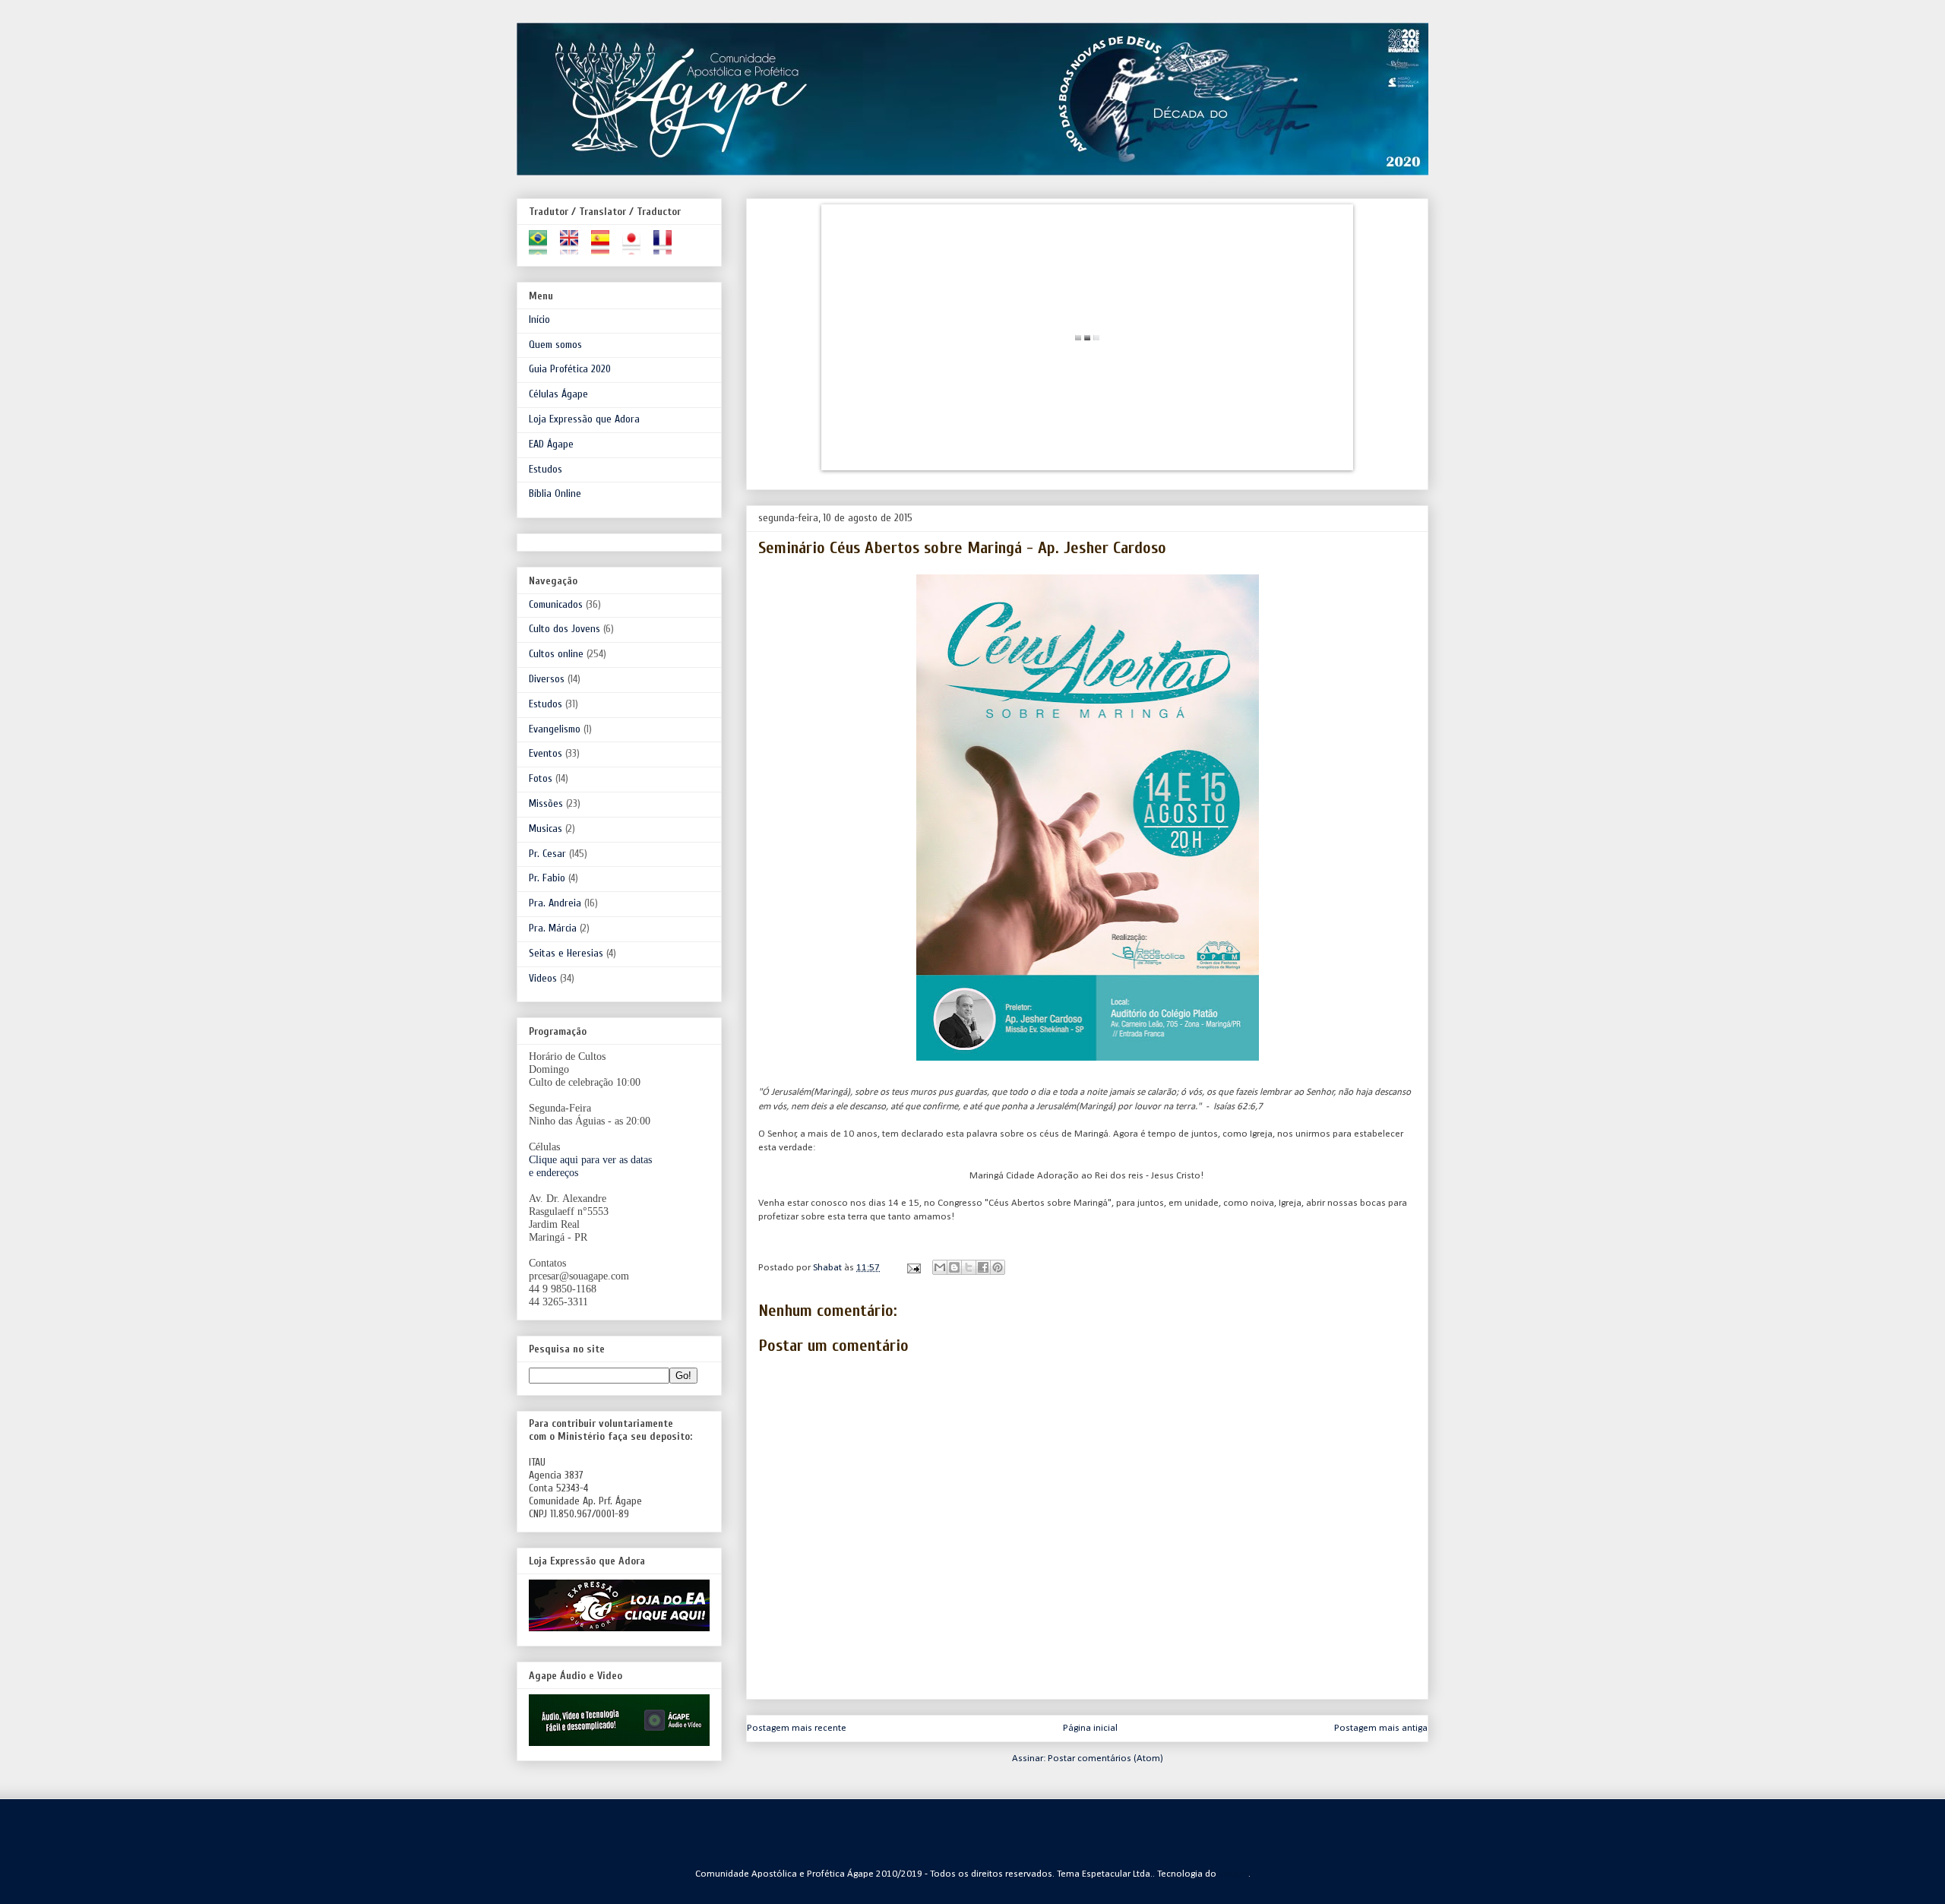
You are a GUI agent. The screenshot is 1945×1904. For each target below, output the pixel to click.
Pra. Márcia (553, 928)
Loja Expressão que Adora (584, 419)
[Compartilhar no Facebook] (983, 1267)
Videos (543, 978)
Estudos (546, 469)
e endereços (553, 1173)
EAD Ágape (551, 444)
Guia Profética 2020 (570, 369)
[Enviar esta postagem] (912, 1268)
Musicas (546, 829)
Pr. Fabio (547, 878)
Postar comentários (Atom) (1105, 1759)
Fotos (541, 778)
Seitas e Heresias (566, 953)
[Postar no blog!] (954, 1267)
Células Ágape (558, 394)
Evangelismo (555, 729)
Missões (546, 803)
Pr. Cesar (547, 854)
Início (539, 319)
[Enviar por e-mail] (940, 1267)
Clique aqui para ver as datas (590, 1160)
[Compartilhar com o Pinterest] (998, 1267)
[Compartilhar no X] (969, 1267)
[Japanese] (636, 248)
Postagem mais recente (797, 1728)
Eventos (546, 753)
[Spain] (605, 248)
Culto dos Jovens (565, 629)
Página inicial (1090, 1728)
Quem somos (555, 345)
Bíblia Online (555, 493)
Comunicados (556, 604)
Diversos (547, 679)
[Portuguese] (543, 248)
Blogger (1234, 1874)
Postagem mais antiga (1381, 1728)
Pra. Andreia (555, 903)
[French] (667, 248)
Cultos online (556, 654)
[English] (574, 248)
